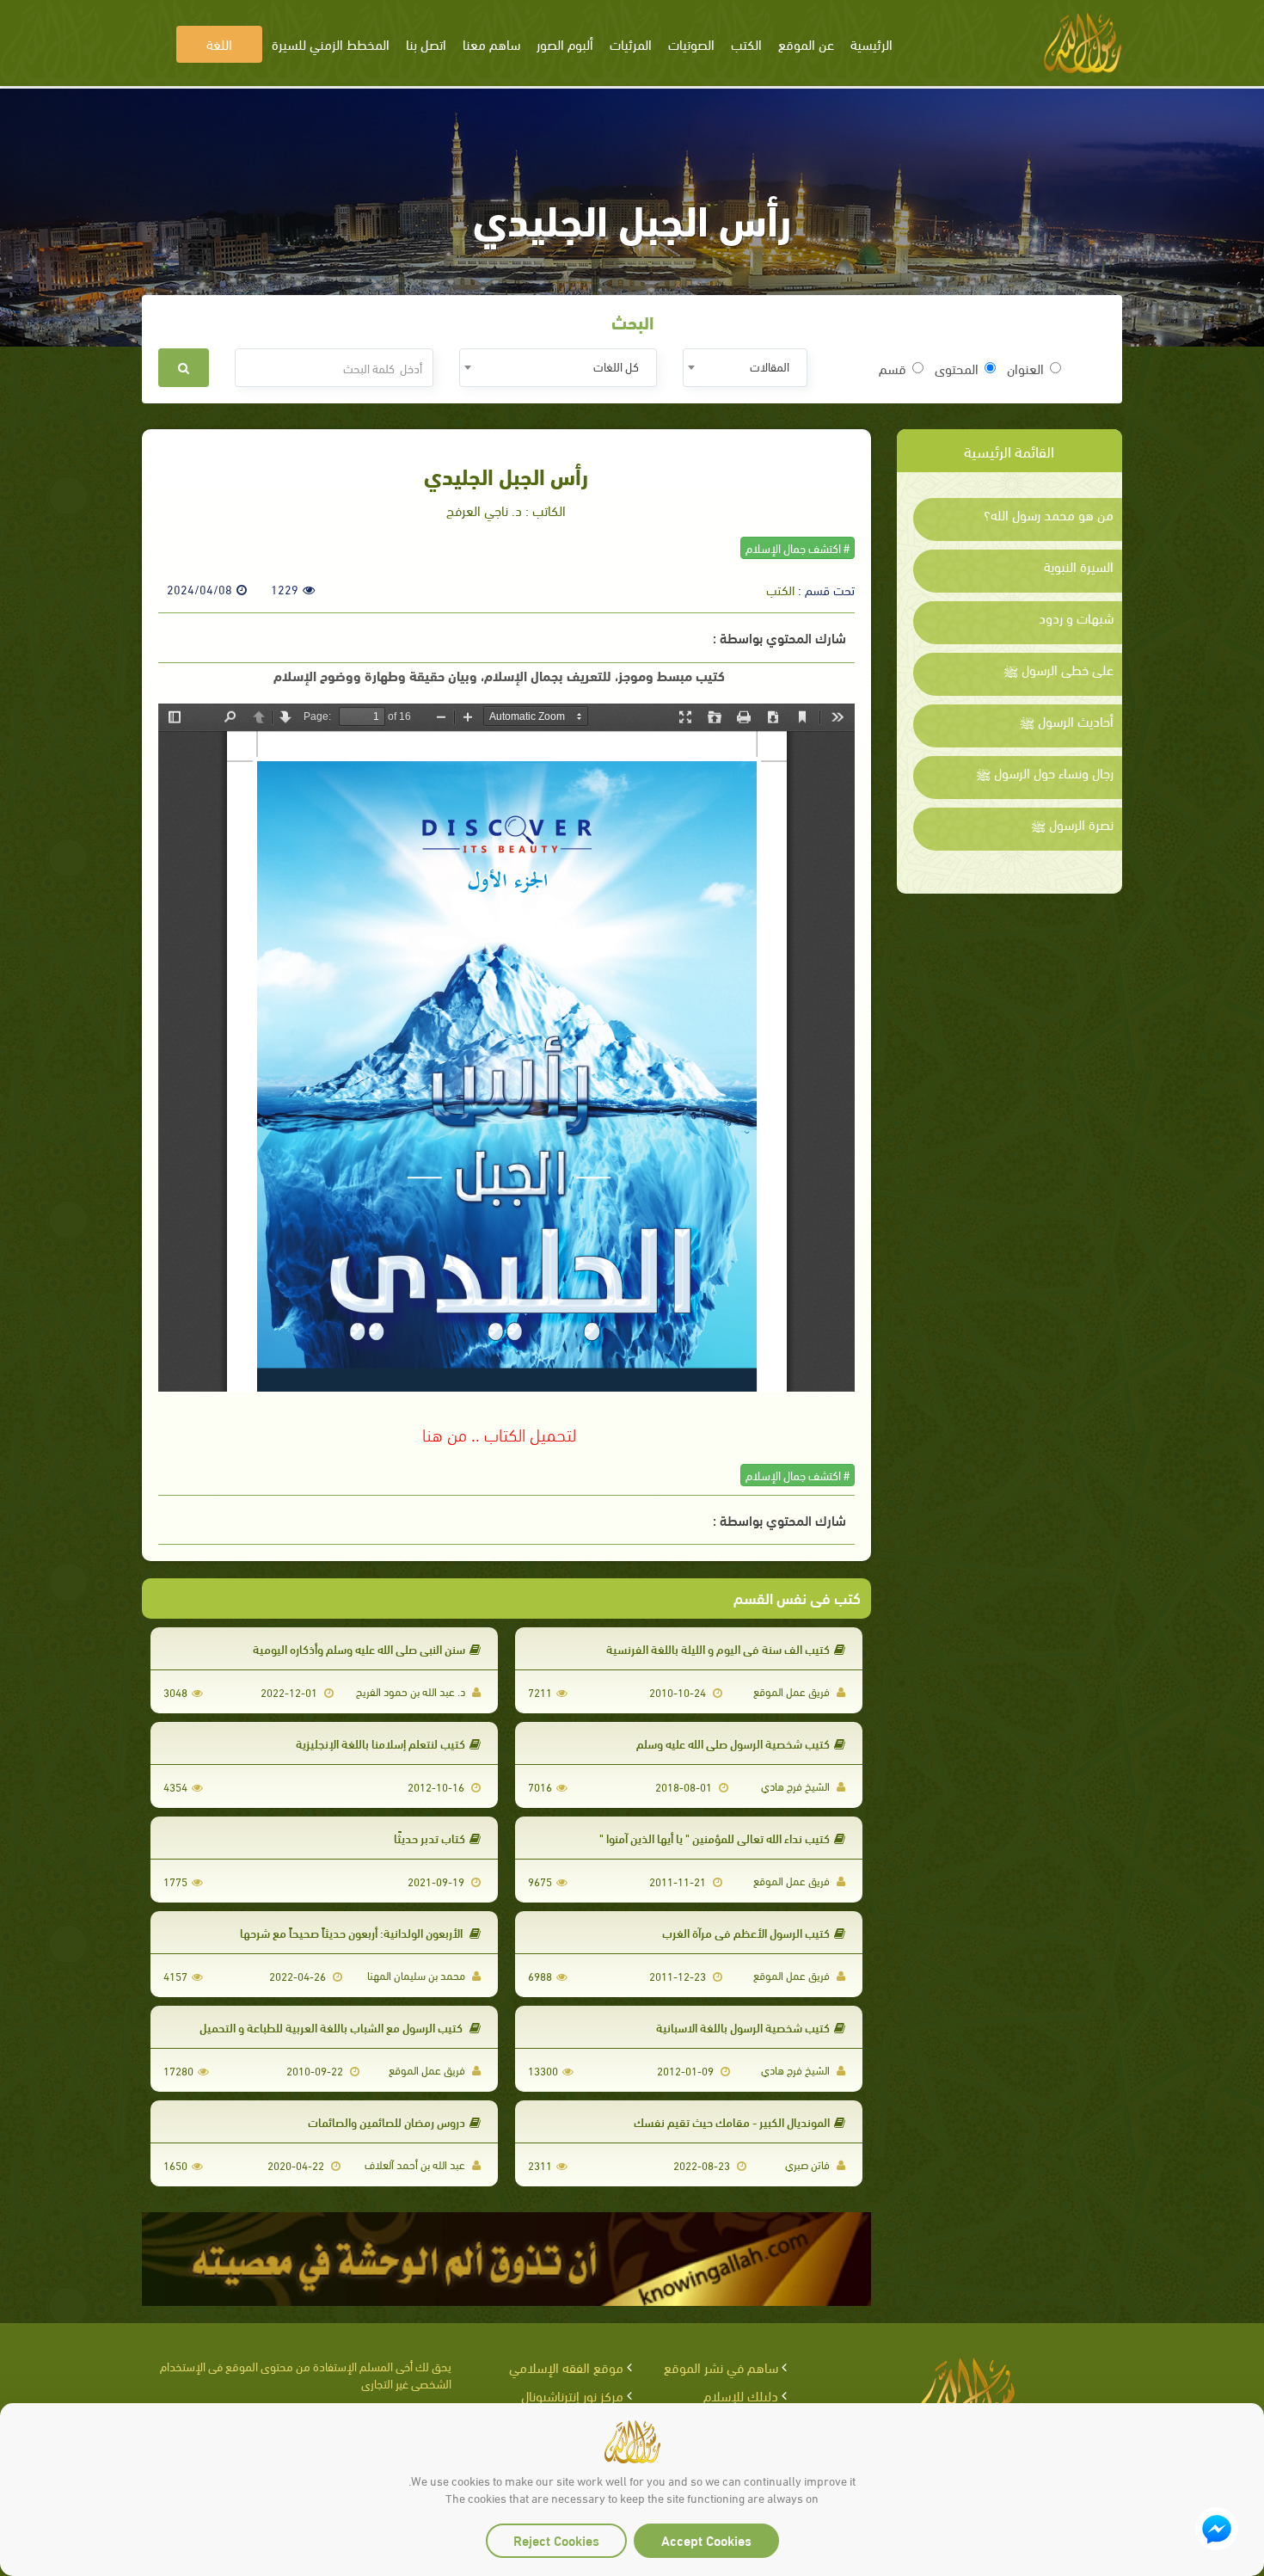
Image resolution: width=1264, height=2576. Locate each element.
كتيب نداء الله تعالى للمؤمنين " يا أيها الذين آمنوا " (715, 1838)
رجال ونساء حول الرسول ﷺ (1045, 772)
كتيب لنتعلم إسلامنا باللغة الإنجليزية (380, 1743)
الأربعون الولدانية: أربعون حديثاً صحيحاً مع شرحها (353, 1932)
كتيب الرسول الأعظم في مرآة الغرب (746, 1932)
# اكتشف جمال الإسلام (798, 547)
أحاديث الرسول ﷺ (1067, 721)
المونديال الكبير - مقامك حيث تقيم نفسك (732, 2121)
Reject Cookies (556, 2539)
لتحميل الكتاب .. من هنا (499, 1433)
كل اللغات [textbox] (616, 366)
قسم (893, 368)
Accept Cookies (706, 2539)
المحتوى (957, 368)
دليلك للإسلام (741, 2395)
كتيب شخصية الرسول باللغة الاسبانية (743, 2027)
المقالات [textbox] (770, 366)
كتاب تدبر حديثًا (430, 1838)
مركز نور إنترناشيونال (572, 2395)
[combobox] (745, 368)
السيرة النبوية (1079, 566)
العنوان (1025, 368)
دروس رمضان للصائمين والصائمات (387, 2121)
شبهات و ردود (1076, 618)
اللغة (219, 43)
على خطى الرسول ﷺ (1058, 669)
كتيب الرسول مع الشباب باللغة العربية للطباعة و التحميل (332, 2027)
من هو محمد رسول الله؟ (1049, 514)
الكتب (780, 589)
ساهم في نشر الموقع (721, 2367)
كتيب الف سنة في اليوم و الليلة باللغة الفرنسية (718, 1648)
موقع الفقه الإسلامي (566, 2367)
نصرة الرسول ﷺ (1072, 824)
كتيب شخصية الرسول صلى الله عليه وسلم (733, 1743)
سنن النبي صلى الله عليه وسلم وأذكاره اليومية (359, 1648)
